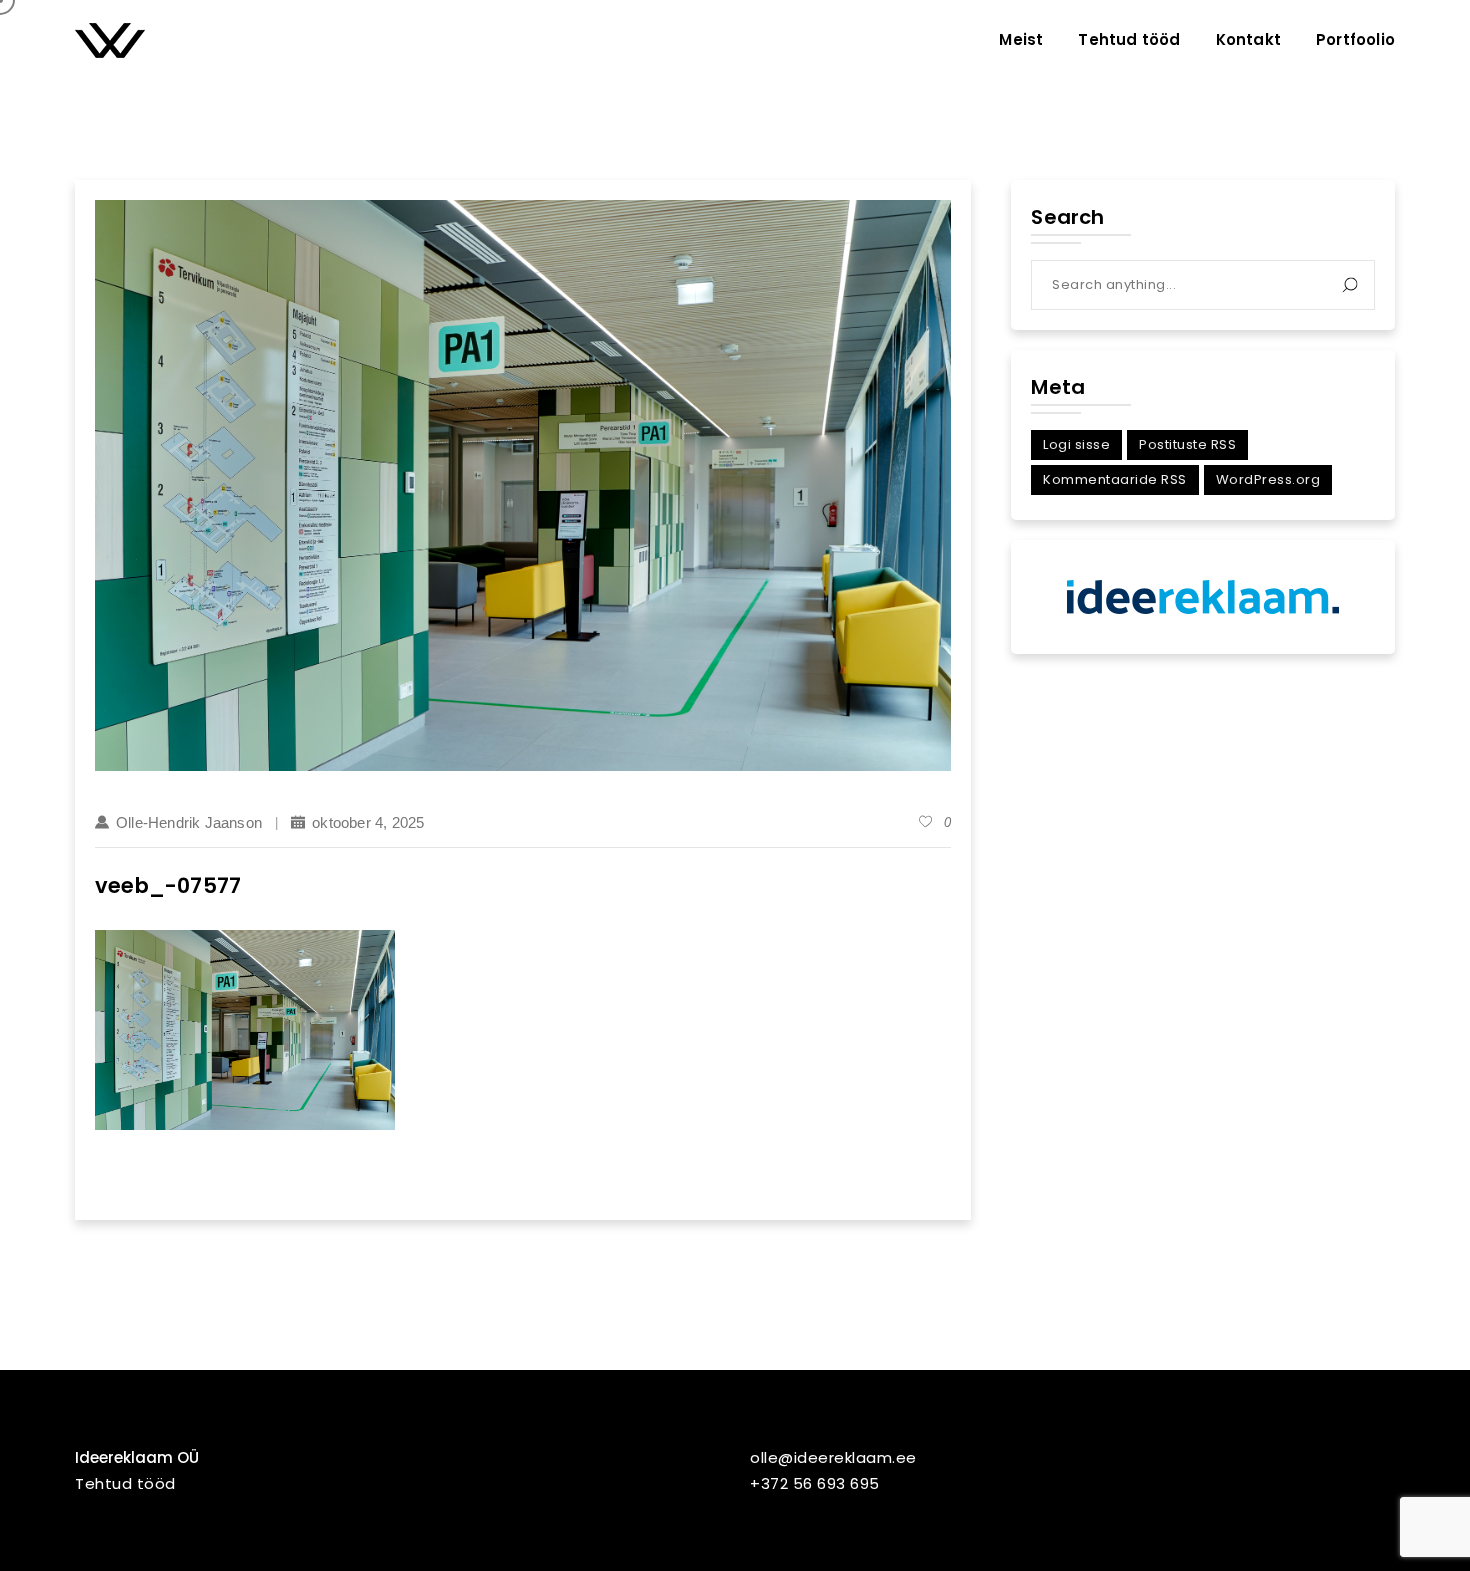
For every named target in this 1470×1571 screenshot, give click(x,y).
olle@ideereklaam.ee (833, 1457)
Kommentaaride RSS (1115, 479)
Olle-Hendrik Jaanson (189, 822)
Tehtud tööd (125, 1483)
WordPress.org (1268, 479)
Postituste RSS (1187, 444)
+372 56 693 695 (815, 1483)
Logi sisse (1076, 444)
